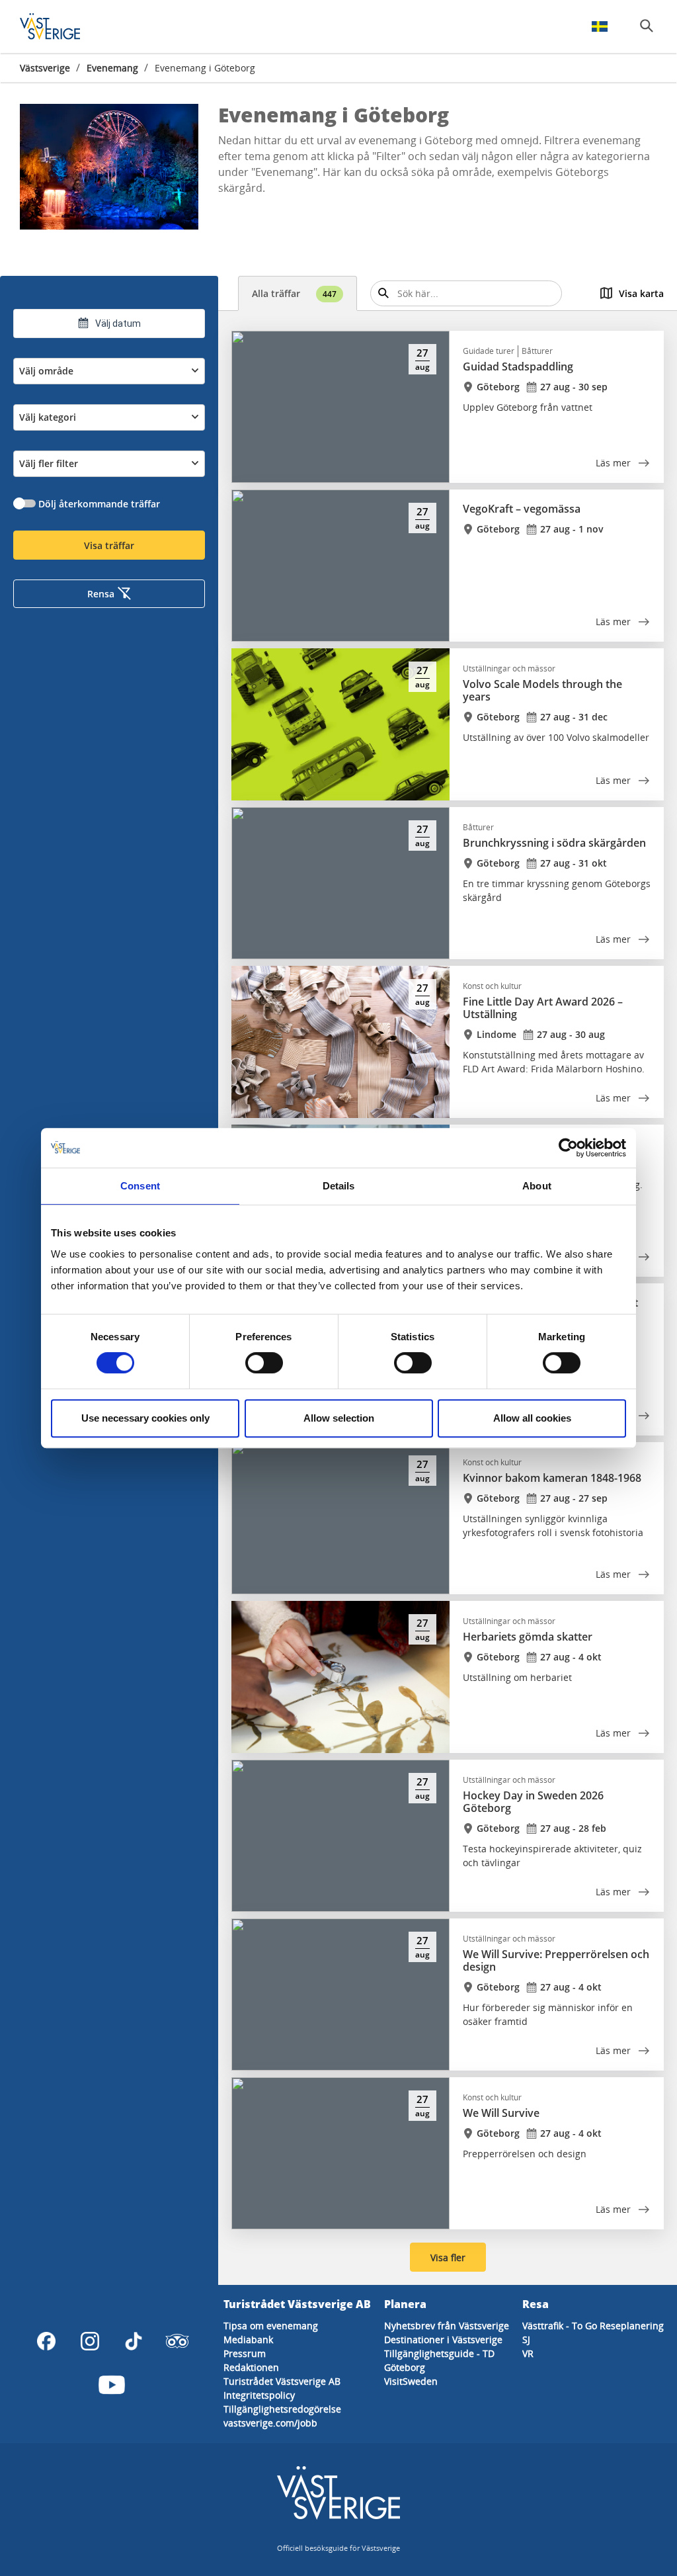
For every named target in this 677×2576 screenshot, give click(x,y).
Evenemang (112, 68)
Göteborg (405, 2367)
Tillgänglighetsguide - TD (439, 2353)
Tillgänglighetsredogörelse (282, 2409)
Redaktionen (251, 2367)
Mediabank (248, 2340)
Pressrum (245, 2353)
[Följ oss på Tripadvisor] (177, 2341)
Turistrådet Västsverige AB (282, 2381)
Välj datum (118, 323)
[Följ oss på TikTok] (134, 2341)
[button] (109, 167)
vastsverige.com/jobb (270, 2423)
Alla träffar (294, 293)
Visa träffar (109, 545)
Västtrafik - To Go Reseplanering (593, 2326)
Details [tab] (339, 1186)
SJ (526, 2340)
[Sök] (647, 26)
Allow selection (339, 1418)
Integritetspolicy (259, 2395)
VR (528, 2353)
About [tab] (537, 1186)
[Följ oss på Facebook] (46, 2341)
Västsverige (45, 68)
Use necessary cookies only (145, 1418)
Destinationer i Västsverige (443, 2340)
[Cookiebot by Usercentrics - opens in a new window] (568, 1148)
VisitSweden (411, 2381)
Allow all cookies (532, 1418)
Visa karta (641, 293)
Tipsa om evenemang (271, 2326)
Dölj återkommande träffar (99, 504)
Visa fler (448, 2257)
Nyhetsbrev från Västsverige (447, 2326)
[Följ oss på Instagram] (90, 2341)
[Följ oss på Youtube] (112, 2385)
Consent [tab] (140, 1186)
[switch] (264, 1363)
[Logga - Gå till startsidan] (66, 26)
